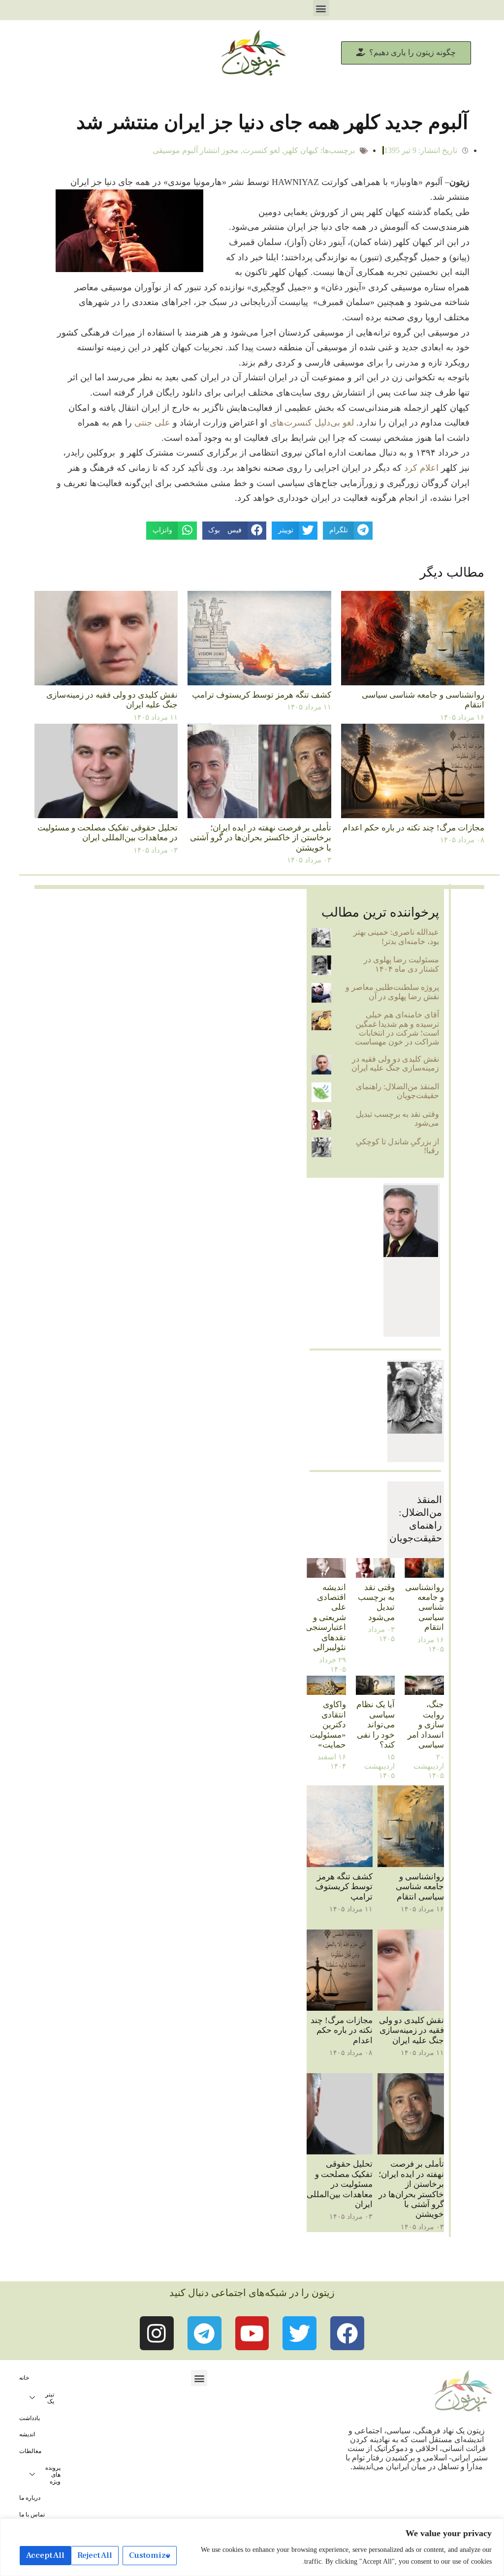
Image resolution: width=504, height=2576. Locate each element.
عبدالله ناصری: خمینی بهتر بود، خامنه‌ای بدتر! (396, 936)
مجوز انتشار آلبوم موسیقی (196, 150)
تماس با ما (32, 2515)
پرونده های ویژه (53, 2475)
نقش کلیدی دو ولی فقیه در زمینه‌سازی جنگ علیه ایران (395, 1063)
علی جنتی (152, 423)
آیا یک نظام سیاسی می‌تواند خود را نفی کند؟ (376, 1725)
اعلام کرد (421, 468)
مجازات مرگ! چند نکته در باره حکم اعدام (413, 828)
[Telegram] (205, 2333)
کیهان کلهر (301, 150)
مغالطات (30, 2451)
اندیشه (27, 2434)
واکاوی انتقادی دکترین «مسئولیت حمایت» (328, 1725)
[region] (252, 2547)
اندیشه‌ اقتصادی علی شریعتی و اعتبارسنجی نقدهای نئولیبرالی (326, 1617)
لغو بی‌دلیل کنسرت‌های (312, 423)
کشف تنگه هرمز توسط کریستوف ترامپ (262, 695)
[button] (321, 8)
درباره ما (30, 2498)
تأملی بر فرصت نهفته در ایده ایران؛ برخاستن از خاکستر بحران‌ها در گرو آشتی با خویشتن (261, 838)
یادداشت (30, 2418)
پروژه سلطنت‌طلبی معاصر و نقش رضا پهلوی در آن (392, 992)
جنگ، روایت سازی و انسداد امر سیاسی (426, 1725)
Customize (150, 2555)
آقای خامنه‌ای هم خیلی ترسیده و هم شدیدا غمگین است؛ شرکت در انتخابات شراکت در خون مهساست (397, 1028)
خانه (24, 2378)
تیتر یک (50, 2398)
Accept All (45, 2555)
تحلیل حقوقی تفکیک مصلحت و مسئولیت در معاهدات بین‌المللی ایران (108, 833)
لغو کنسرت (261, 150)
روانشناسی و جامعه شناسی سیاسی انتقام (425, 1608)
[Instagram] (157, 2333)
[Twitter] (299, 2333)
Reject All (95, 2555)
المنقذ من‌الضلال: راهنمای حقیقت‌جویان (397, 1091)
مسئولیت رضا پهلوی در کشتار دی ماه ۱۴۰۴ (401, 964)
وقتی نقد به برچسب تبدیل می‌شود (376, 1602)
